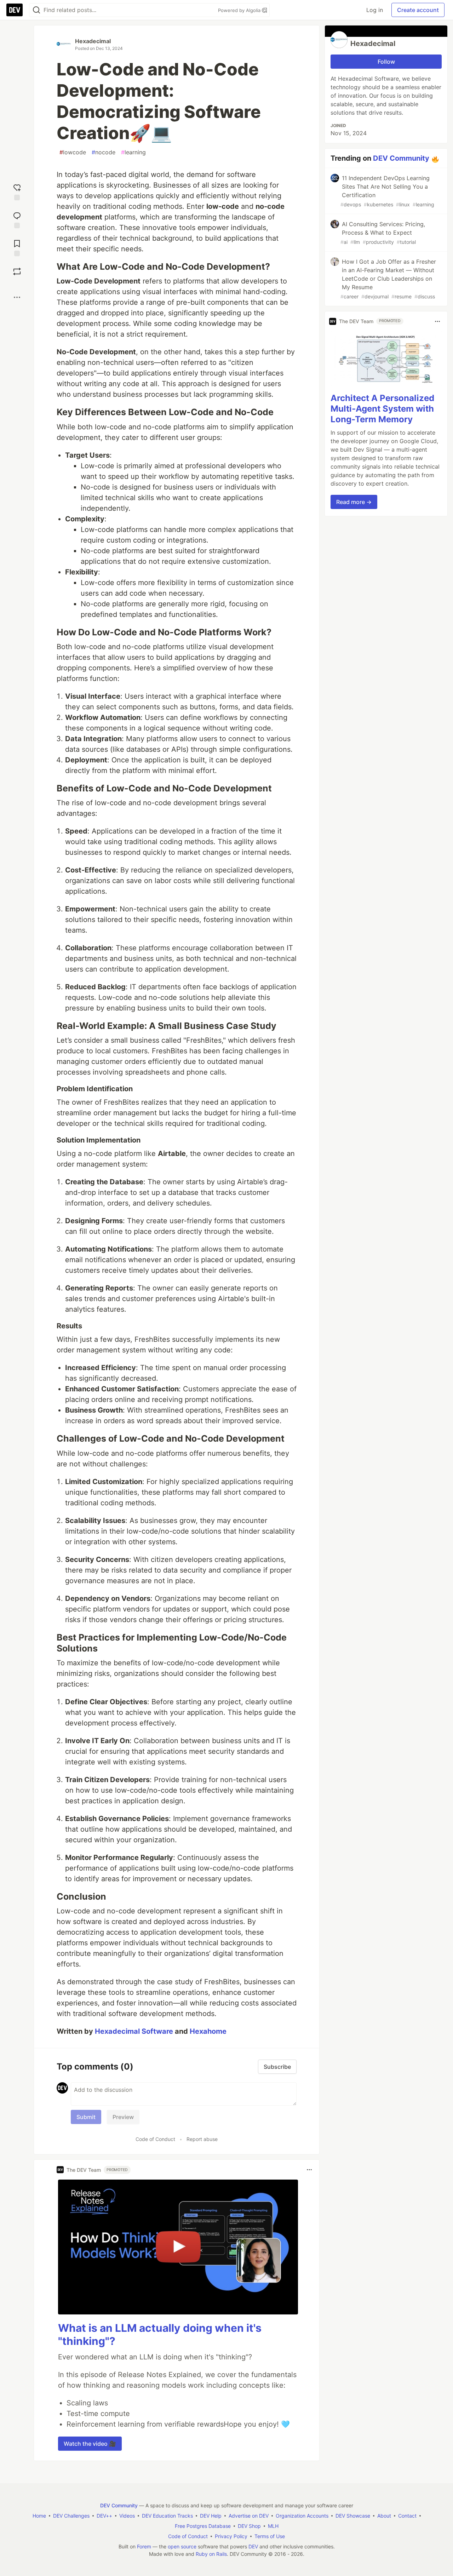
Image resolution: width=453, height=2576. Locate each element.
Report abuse (202, 2139)
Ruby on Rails (211, 2554)
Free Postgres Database (203, 2526)
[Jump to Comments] (17, 219)
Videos (127, 2516)
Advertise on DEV (249, 2516)
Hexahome (208, 2031)
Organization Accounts (302, 2516)
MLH (273, 2526)
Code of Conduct (155, 2139)
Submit (86, 2117)
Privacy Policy (231, 2536)
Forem (144, 2546)
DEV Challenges (71, 2516)
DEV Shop (249, 2526)
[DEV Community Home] (15, 10)
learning (133, 152)
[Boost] (17, 271)
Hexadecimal (93, 41)
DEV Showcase (353, 2516)
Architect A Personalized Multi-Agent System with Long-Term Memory (382, 409)
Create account (418, 10)
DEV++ (104, 2516)
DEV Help (211, 2516)
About (384, 2516)
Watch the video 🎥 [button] (90, 2444)
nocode (104, 152)
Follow (386, 62)
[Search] (36, 10)
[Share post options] (17, 297)
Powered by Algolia (240, 10)
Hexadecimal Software (134, 2031)
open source (182, 2546)
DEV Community (401, 158)
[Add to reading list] (17, 247)
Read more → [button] (354, 502)
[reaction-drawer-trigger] (17, 191)
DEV (253, 2546)
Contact (407, 2516)
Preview (123, 2117)
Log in (375, 10)
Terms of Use (270, 2536)
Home (39, 2516)
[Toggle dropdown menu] (309, 2170)
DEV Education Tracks (167, 2516)
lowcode (73, 152)
